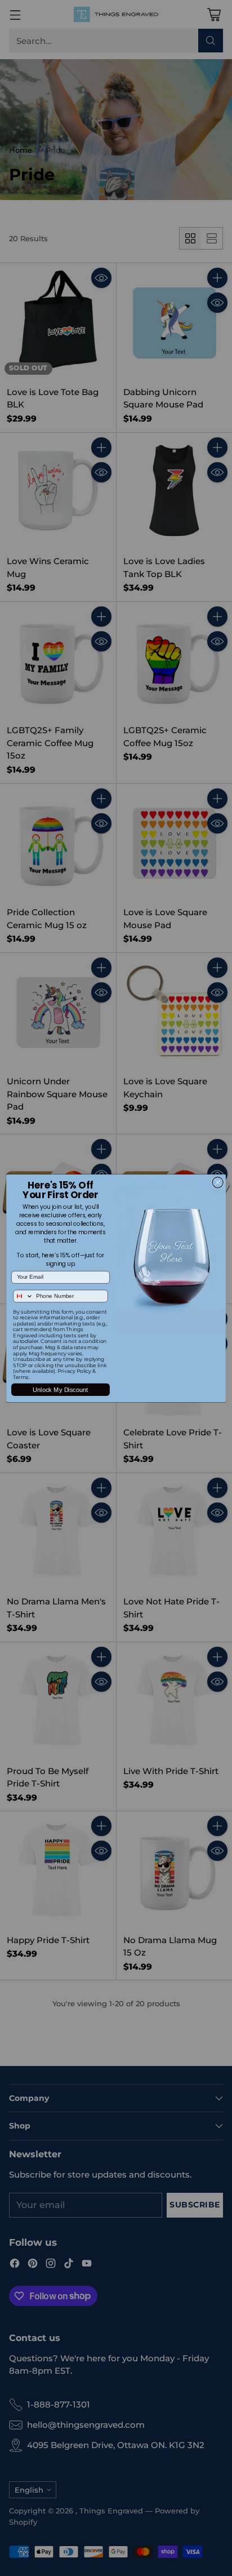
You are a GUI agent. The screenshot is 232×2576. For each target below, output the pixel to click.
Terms (21, 1377)
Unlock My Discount (60, 1389)
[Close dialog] (218, 1182)
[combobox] (23, 1296)
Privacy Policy (74, 1371)
